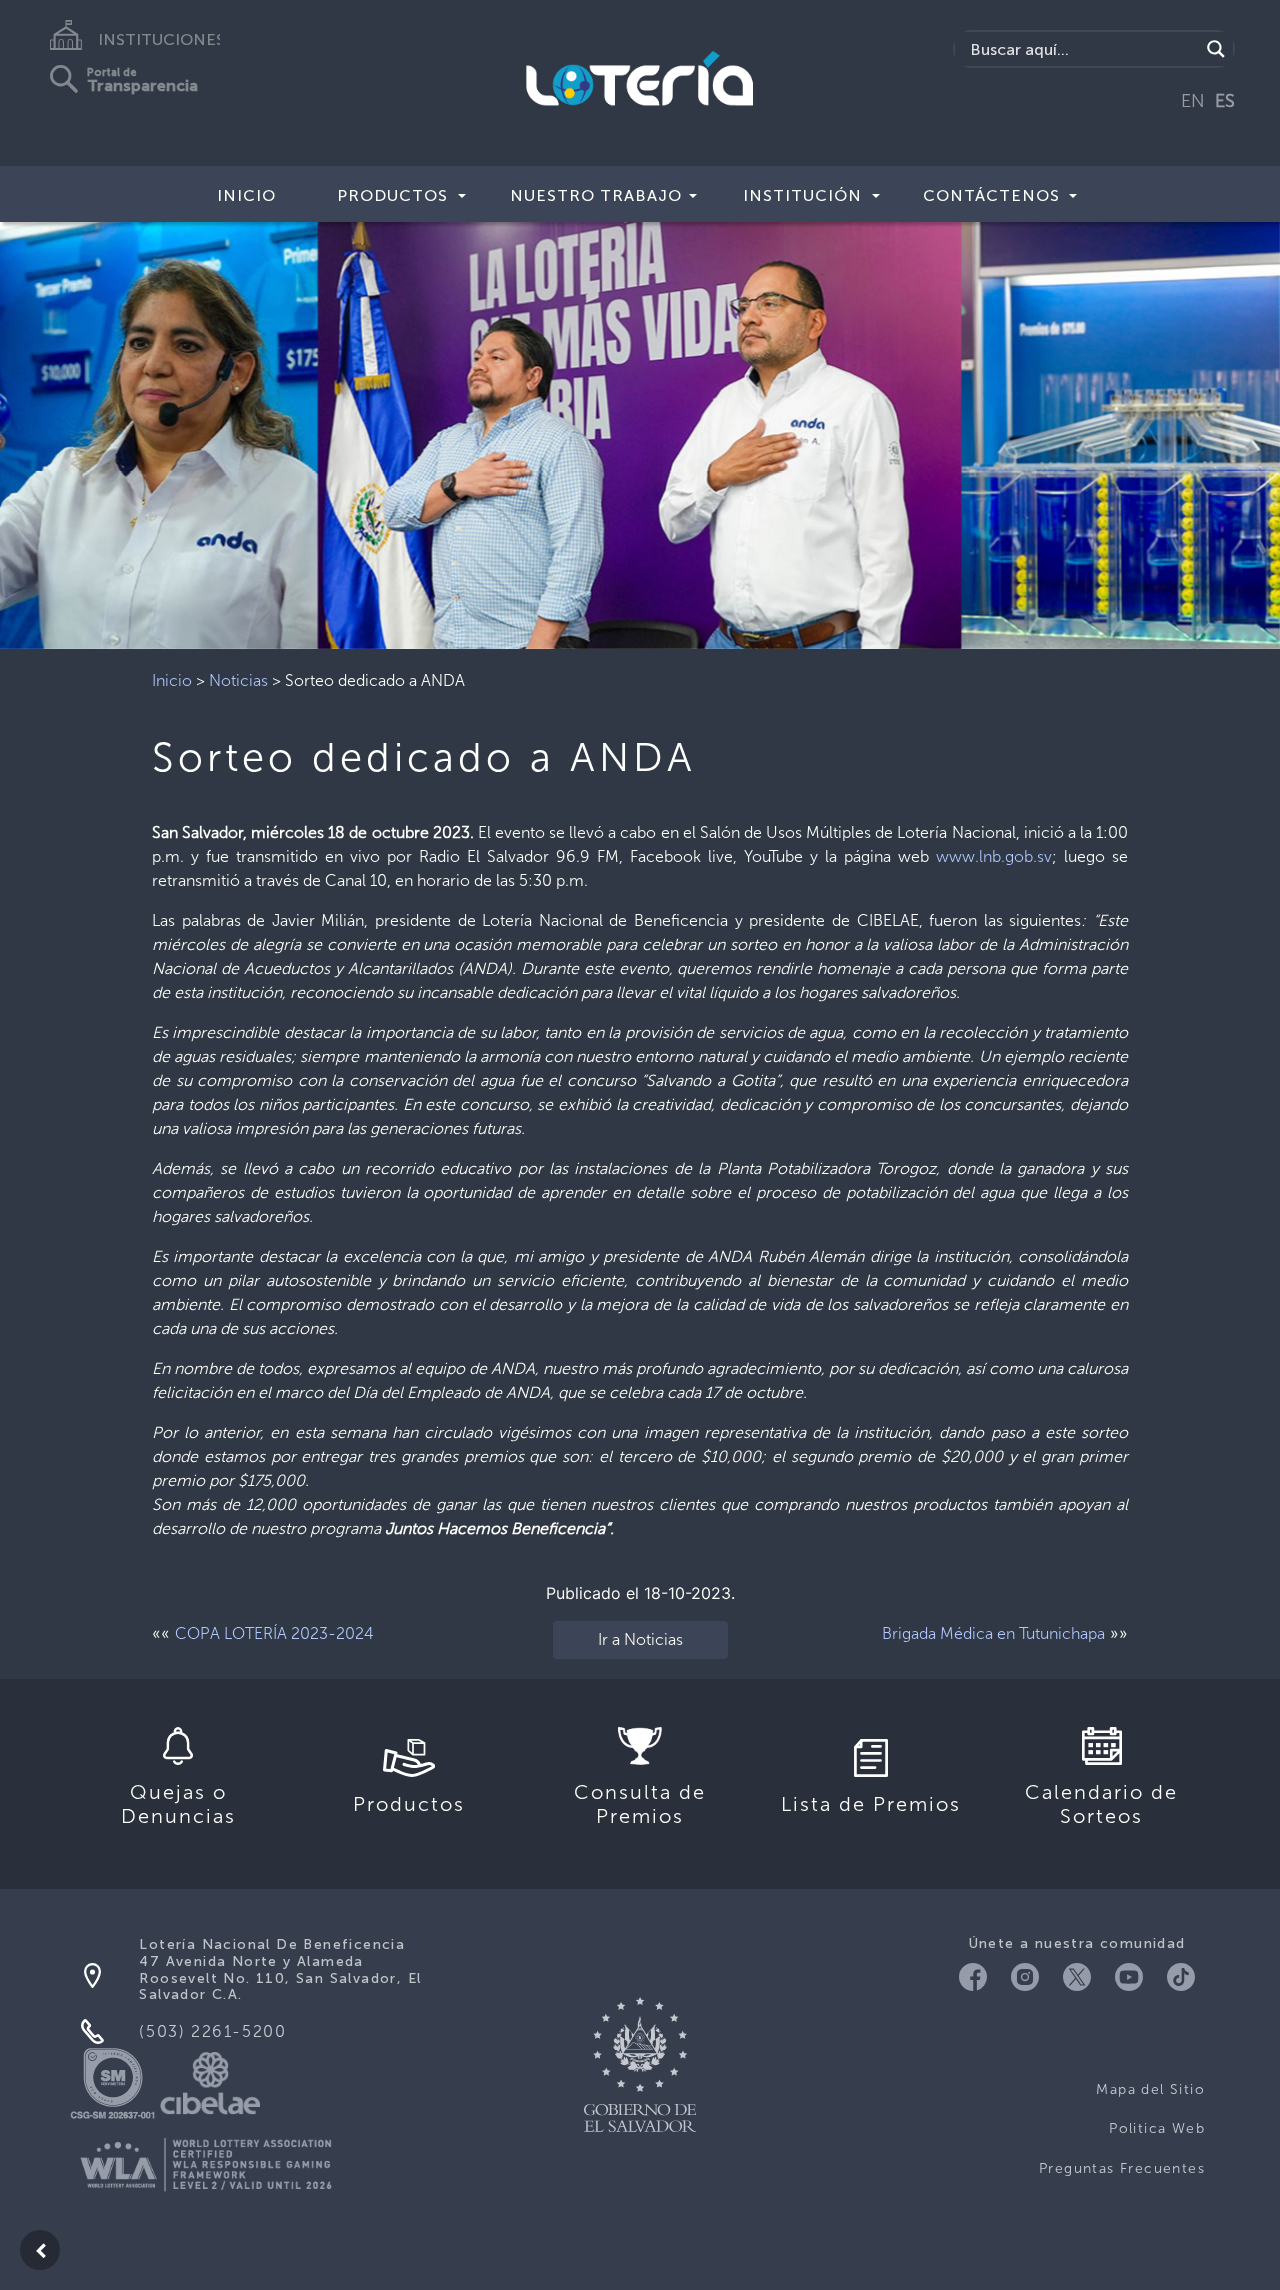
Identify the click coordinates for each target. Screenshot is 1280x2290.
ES (1225, 101)
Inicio (246, 195)
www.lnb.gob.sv (994, 856)
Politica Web (1157, 2128)
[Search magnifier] (1216, 49)
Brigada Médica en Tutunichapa (993, 1633)
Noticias (238, 680)
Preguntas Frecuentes (1122, 2168)
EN (1193, 101)
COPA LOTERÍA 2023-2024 (274, 1633)
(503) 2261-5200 (212, 2031)
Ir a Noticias (640, 1639)
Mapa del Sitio (1150, 2089)
